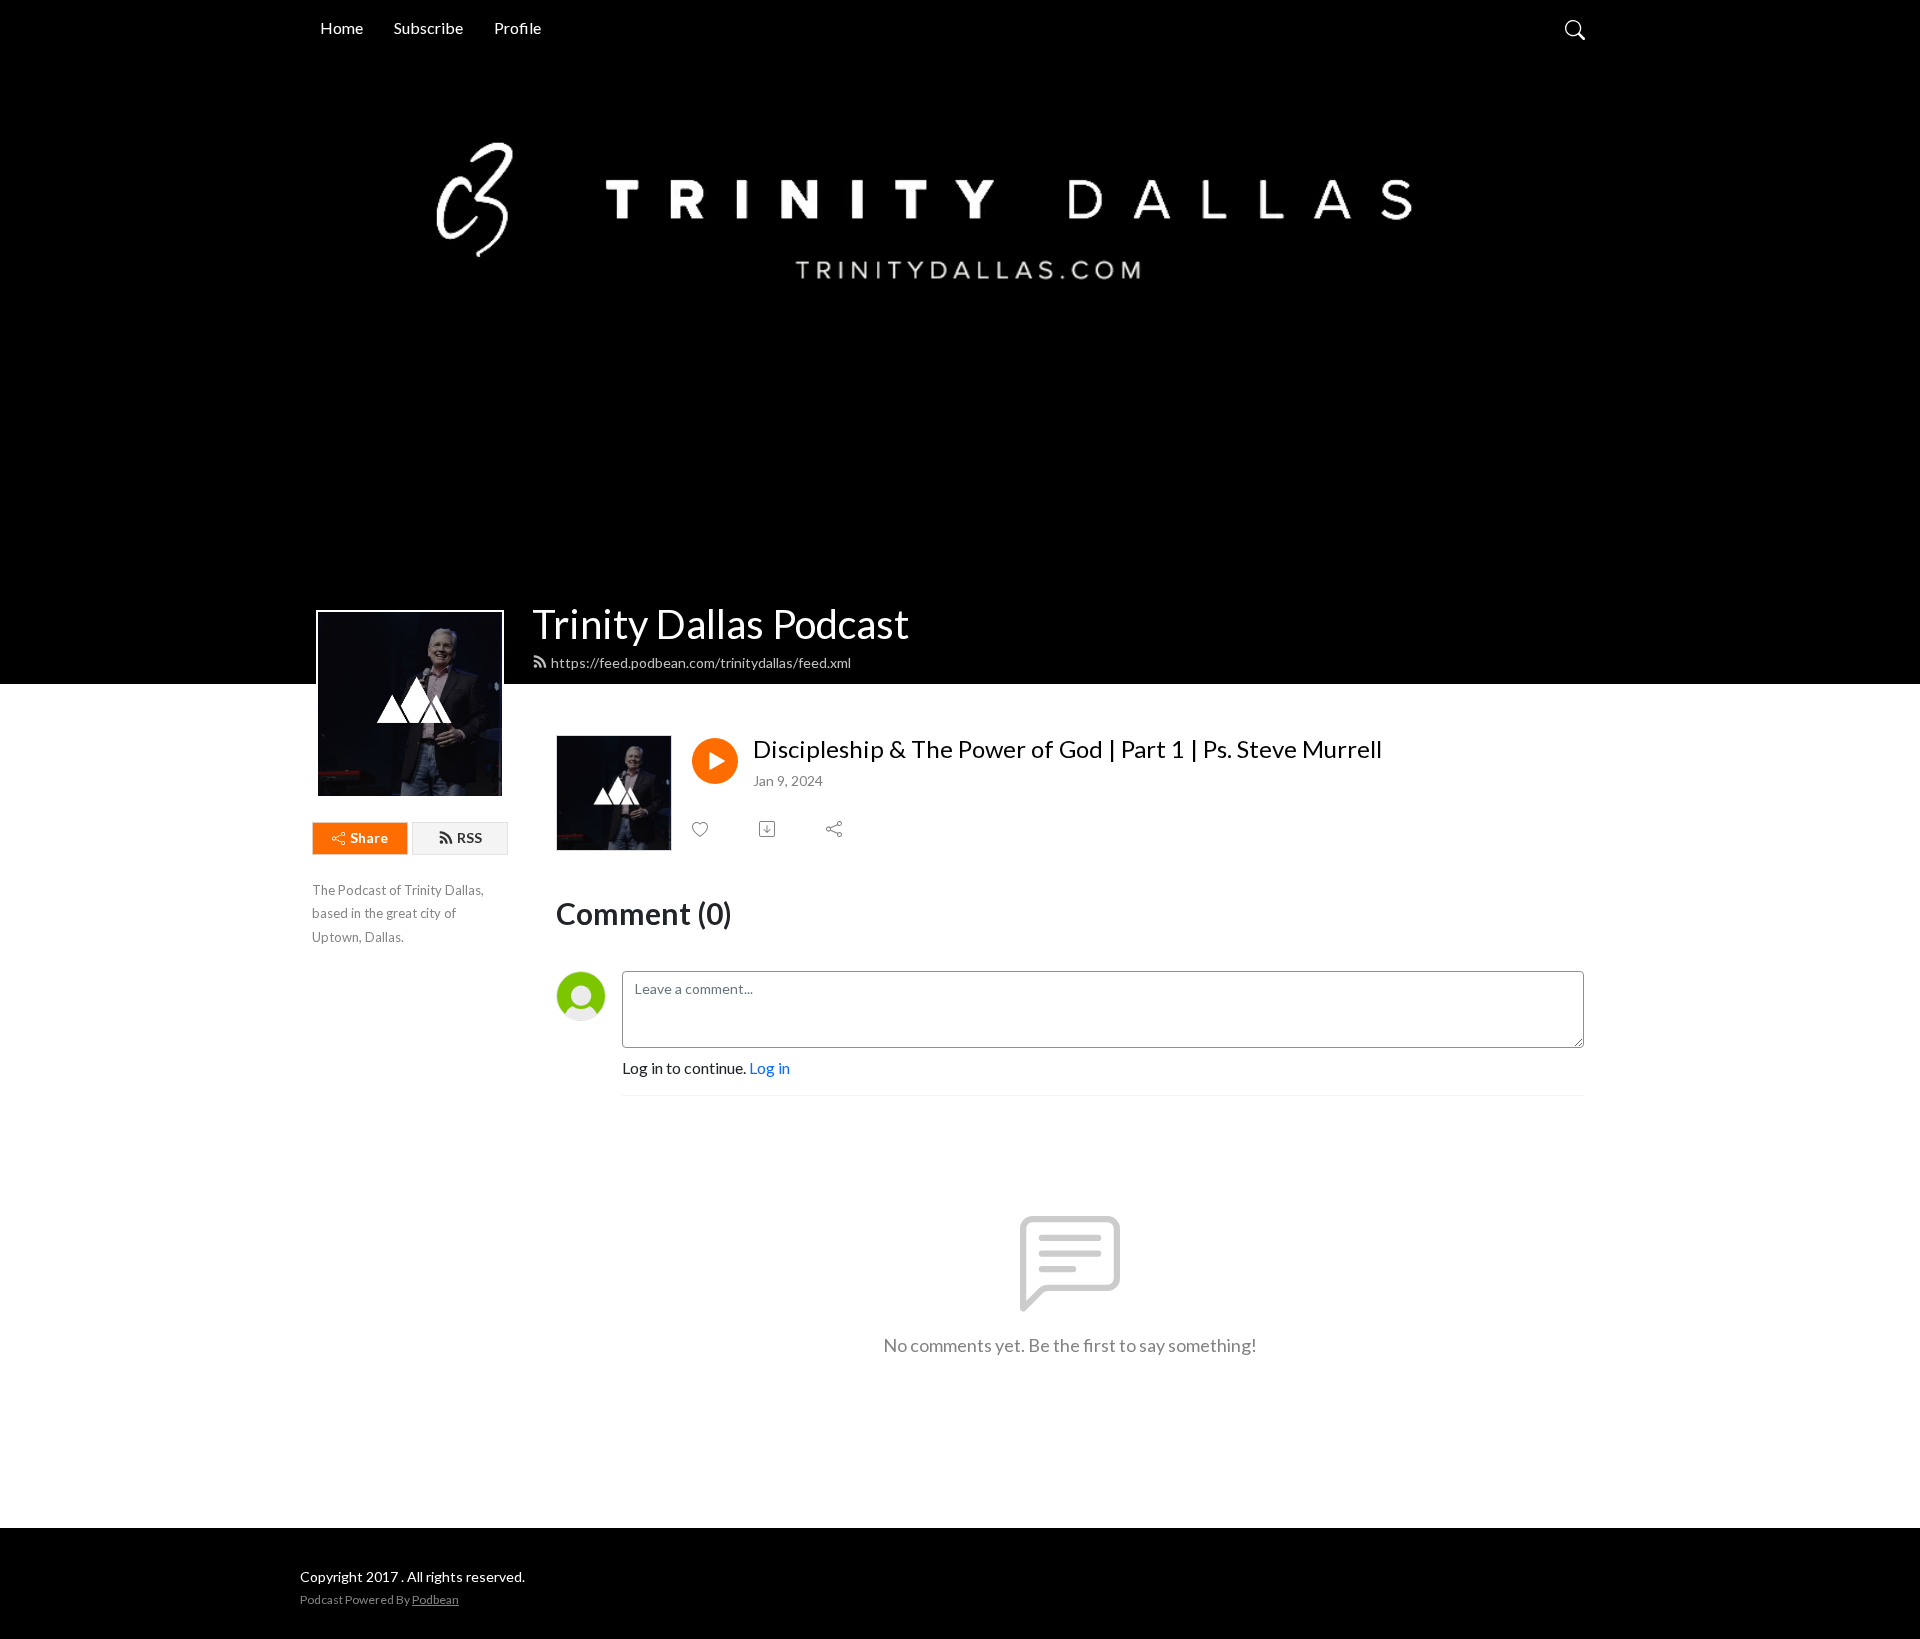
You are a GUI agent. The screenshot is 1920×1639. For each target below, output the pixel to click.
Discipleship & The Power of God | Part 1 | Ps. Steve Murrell (1067, 749)
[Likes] (701, 829)
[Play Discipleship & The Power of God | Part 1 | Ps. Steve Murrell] (715, 761)
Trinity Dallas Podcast (720, 624)
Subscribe (428, 27)
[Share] (835, 829)
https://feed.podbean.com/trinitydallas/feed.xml (701, 662)
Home (341, 27)
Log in (769, 1067)
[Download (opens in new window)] (768, 829)
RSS (469, 837)
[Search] (1575, 28)
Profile (517, 27)
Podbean (435, 1599)
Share (369, 837)
